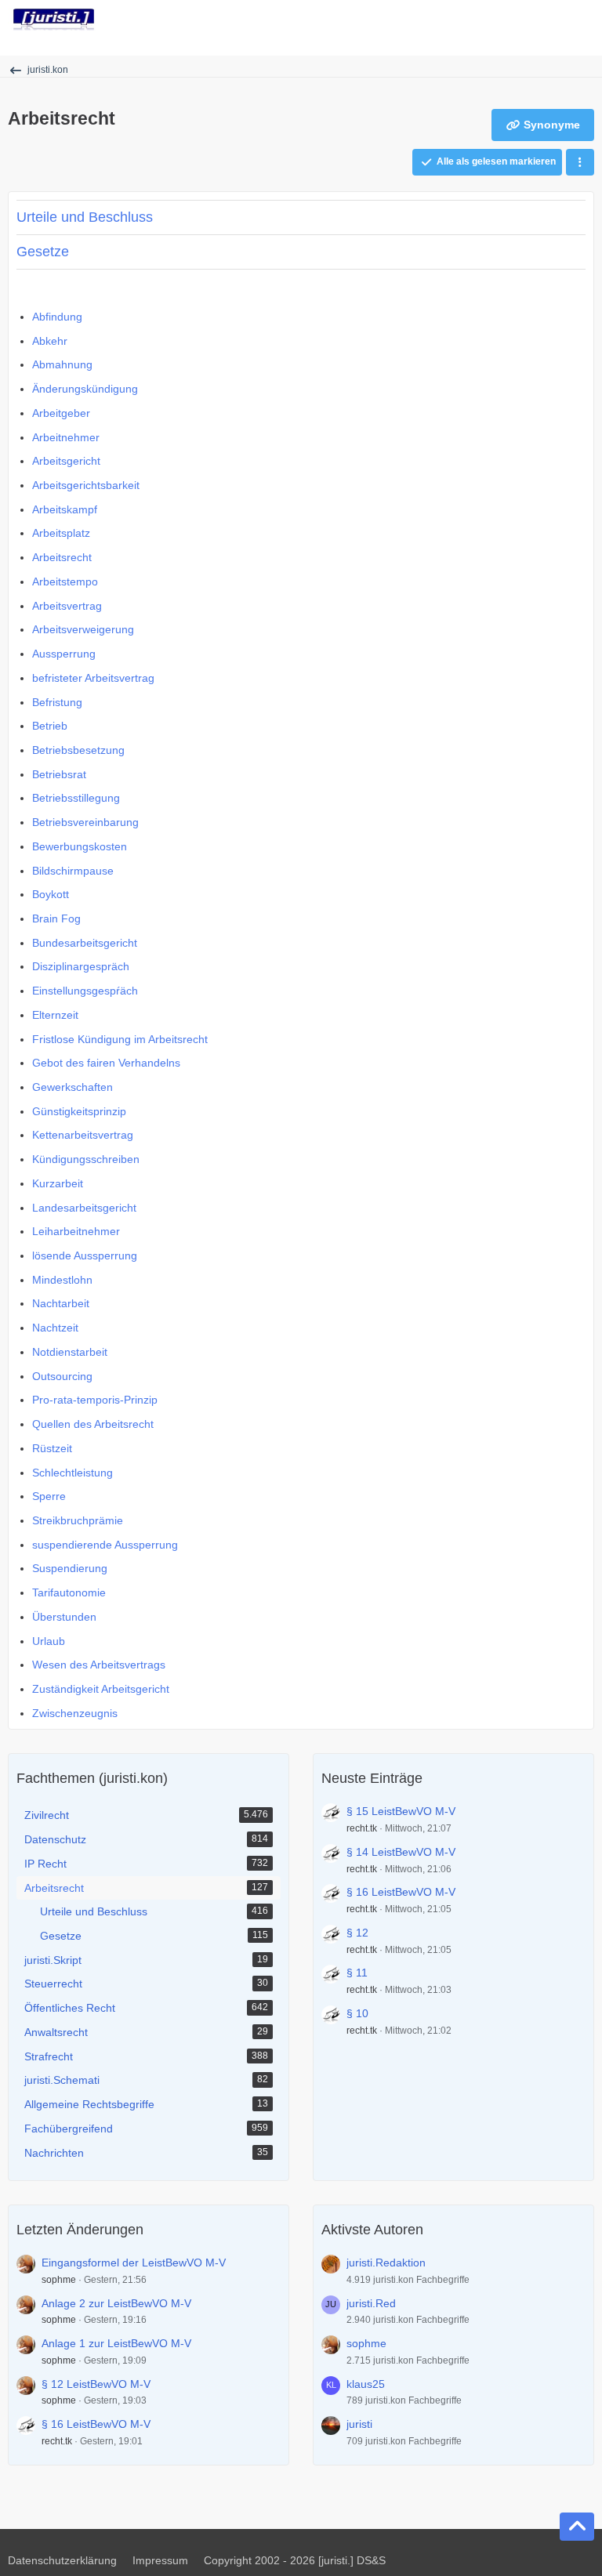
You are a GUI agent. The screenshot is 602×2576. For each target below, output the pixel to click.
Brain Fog (56, 918)
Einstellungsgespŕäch (85, 991)
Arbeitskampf (65, 509)
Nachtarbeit (61, 1303)
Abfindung (57, 317)
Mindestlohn (62, 1280)
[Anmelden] (542, 20)
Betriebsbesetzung (78, 750)
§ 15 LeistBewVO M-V (401, 1811)
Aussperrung (64, 654)
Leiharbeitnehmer (76, 1231)
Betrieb (50, 726)
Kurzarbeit (58, 1183)
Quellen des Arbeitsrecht (93, 1424)
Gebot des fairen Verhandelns (106, 1063)
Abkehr (50, 341)
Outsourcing (62, 1376)
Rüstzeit (52, 1448)
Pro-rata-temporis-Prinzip (95, 1400)
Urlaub (49, 1641)
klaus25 (366, 2384)
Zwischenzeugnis (75, 1713)
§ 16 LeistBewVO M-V (401, 1892)
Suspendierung (70, 1568)
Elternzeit (55, 1015)
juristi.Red (371, 2303)
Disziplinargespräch (81, 966)
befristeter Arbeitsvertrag (93, 678)
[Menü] (582, 20)
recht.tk (362, 1828)
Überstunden (64, 1617)
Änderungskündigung (85, 389)
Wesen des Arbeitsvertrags (99, 1665)
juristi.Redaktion (386, 2263)
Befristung (57, 702)
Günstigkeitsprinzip (79, 1111)
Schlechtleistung (73, 1473)
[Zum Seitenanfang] (577, 2527)
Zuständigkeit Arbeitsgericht (101, 1689)
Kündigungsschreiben (86, 1159)
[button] (580, 162)
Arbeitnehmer (66, 437)
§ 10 (357, 2013)
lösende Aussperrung (85, 1255)
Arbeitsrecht (62, 557)
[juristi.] (54, 20)
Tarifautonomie (69, 1592)
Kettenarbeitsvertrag (83, 1135)
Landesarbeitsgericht (84, 1208)
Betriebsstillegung (76, 798)
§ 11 (357, 1973)
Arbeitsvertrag (67, 606)
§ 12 (357, 1933)
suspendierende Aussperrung (105, 1545)
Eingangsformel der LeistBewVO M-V (134, 2263)
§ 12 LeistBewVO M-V (96, 2384)
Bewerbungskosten (80, 846)
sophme (59, 2280)
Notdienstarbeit (70, 1352)
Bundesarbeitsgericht (85, 943)
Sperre (49, 1496)
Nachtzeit (55, 1328)
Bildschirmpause (73, 871)
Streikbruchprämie (78, 1520)
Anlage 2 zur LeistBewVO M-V (116, 2303)
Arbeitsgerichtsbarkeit (86, 485)
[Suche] (503, 20)
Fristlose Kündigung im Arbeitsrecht (120, 1039)
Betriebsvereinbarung (85, 822)
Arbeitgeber (61, 413)
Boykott (51, 894)
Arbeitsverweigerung (83, 629)
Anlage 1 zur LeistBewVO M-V (116, 2343)
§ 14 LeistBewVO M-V (401, 1852)
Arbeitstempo (65, 582)
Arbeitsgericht (66, 461)
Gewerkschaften (73, 1087)
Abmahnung (62, 364)
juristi (359, 2424)
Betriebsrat (59, 774)
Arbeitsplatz (61, 533)
